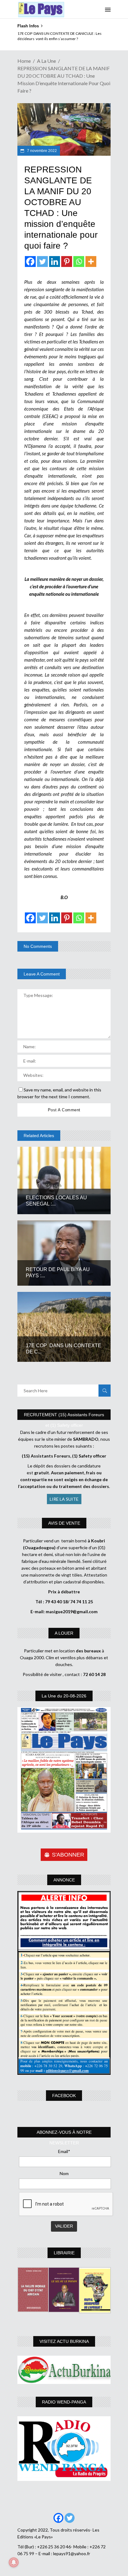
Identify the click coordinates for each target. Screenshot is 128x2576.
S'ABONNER (68, 1855)
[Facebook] (30, 262)
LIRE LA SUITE (64, 1499)
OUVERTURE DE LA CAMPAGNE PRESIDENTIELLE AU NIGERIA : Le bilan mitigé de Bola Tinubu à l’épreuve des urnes (63, 39)
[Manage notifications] (14, 2562)
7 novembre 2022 (41, 151)
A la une (46, 61)
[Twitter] (42, 262)
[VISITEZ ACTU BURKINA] (64, 2370)
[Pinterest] (67, 262)
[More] (91, 262)
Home (24, 61)
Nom (64, 2173)
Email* (64, 2151)
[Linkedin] (55, 262)
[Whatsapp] (79, 262)
